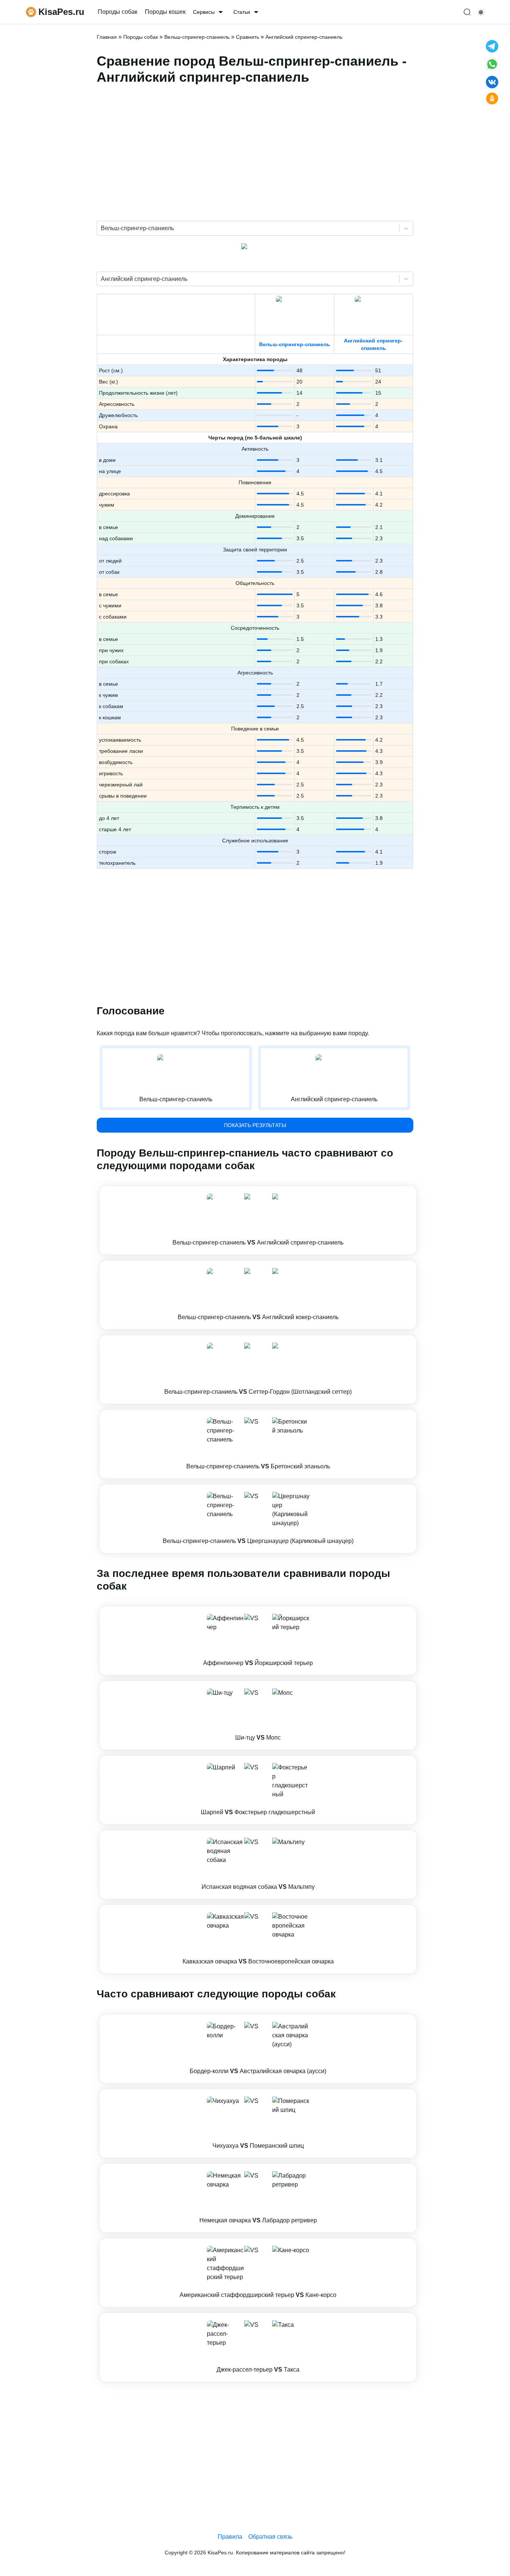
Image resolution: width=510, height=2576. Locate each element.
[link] (258, 1220)
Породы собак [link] (118, 12)
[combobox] (102, 228)
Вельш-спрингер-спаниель (295, 344)
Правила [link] (230, 2537)
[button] (258, 1220)
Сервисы (204, 12)
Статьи (242, 12)
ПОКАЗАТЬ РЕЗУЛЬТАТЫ (255, 1125)
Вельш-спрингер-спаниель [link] (197, 37)
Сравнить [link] (248, 37)
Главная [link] (107, 37)
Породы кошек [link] (165, 12)
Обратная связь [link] (270, 2537)
